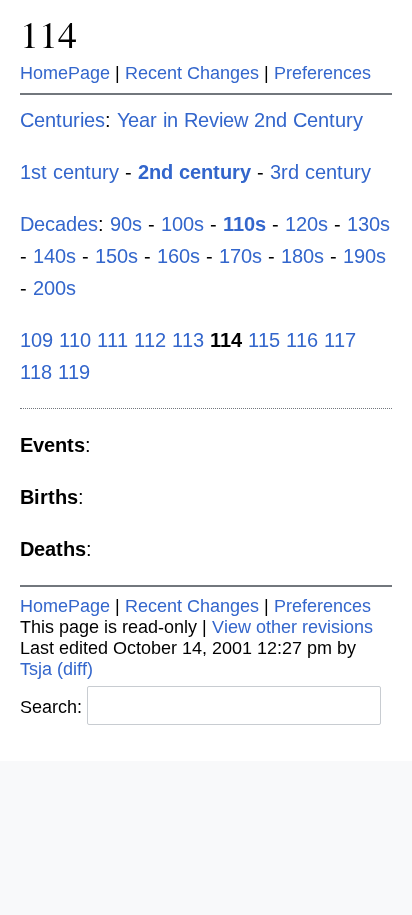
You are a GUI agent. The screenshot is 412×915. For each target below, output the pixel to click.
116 (302, 340)
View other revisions (292, 627)
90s (126, 224)
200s (54, 288)
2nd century (194, 172)
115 (264, 340)
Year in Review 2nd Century (240, 120)
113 (188, 340)
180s (302, 256)
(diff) (75, 669)
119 (74, 372)
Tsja (36, 669)
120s (306, 224)
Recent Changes (192, 73)
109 (36, 340)
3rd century (320, 172)
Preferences (322, 73)
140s (54, 256)
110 (75, 340)
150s (116, 256)
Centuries (62, 120)
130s (368, 224)
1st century (69, 172)
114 (48, 33)
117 (340, 340)
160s (178, 256)
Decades (59, 224)
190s (364, 256)
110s (244, 224)
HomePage (65, 73)
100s (182, 224)
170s (240, 256)
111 (112, 340)
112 (150, 340)
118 (36, 372)
